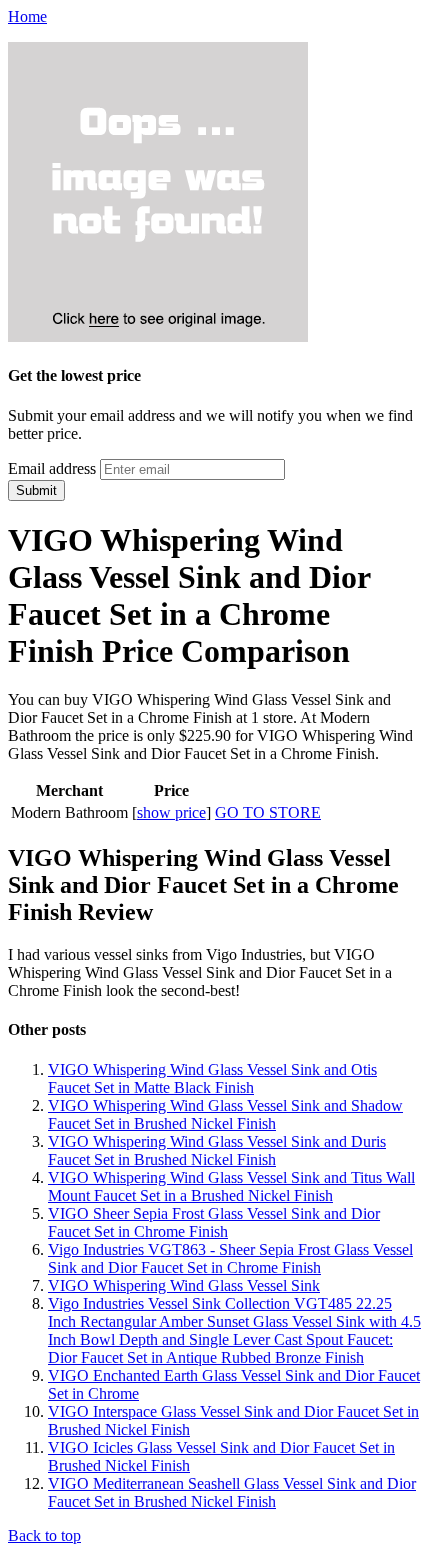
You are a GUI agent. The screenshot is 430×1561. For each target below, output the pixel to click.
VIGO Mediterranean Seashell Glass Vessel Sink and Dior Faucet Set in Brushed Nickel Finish (232, 1492)
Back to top (44, 1535)
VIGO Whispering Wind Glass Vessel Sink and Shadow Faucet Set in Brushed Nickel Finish (225, 1114)
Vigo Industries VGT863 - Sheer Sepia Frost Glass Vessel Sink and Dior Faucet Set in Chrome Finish (230, 1258)
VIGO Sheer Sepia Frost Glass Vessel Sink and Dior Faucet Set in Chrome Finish (214, 1222)
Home (27, 16)
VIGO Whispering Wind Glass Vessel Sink (184, 1285)
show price (171, 812)
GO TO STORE (268, 812)
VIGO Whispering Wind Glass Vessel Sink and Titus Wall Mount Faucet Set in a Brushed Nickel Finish (231, 1186)
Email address (52, 468)
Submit (36, 490)
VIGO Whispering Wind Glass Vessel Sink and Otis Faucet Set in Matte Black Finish (212, 1078)
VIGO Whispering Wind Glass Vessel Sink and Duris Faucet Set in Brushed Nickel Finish (217, 1150)
